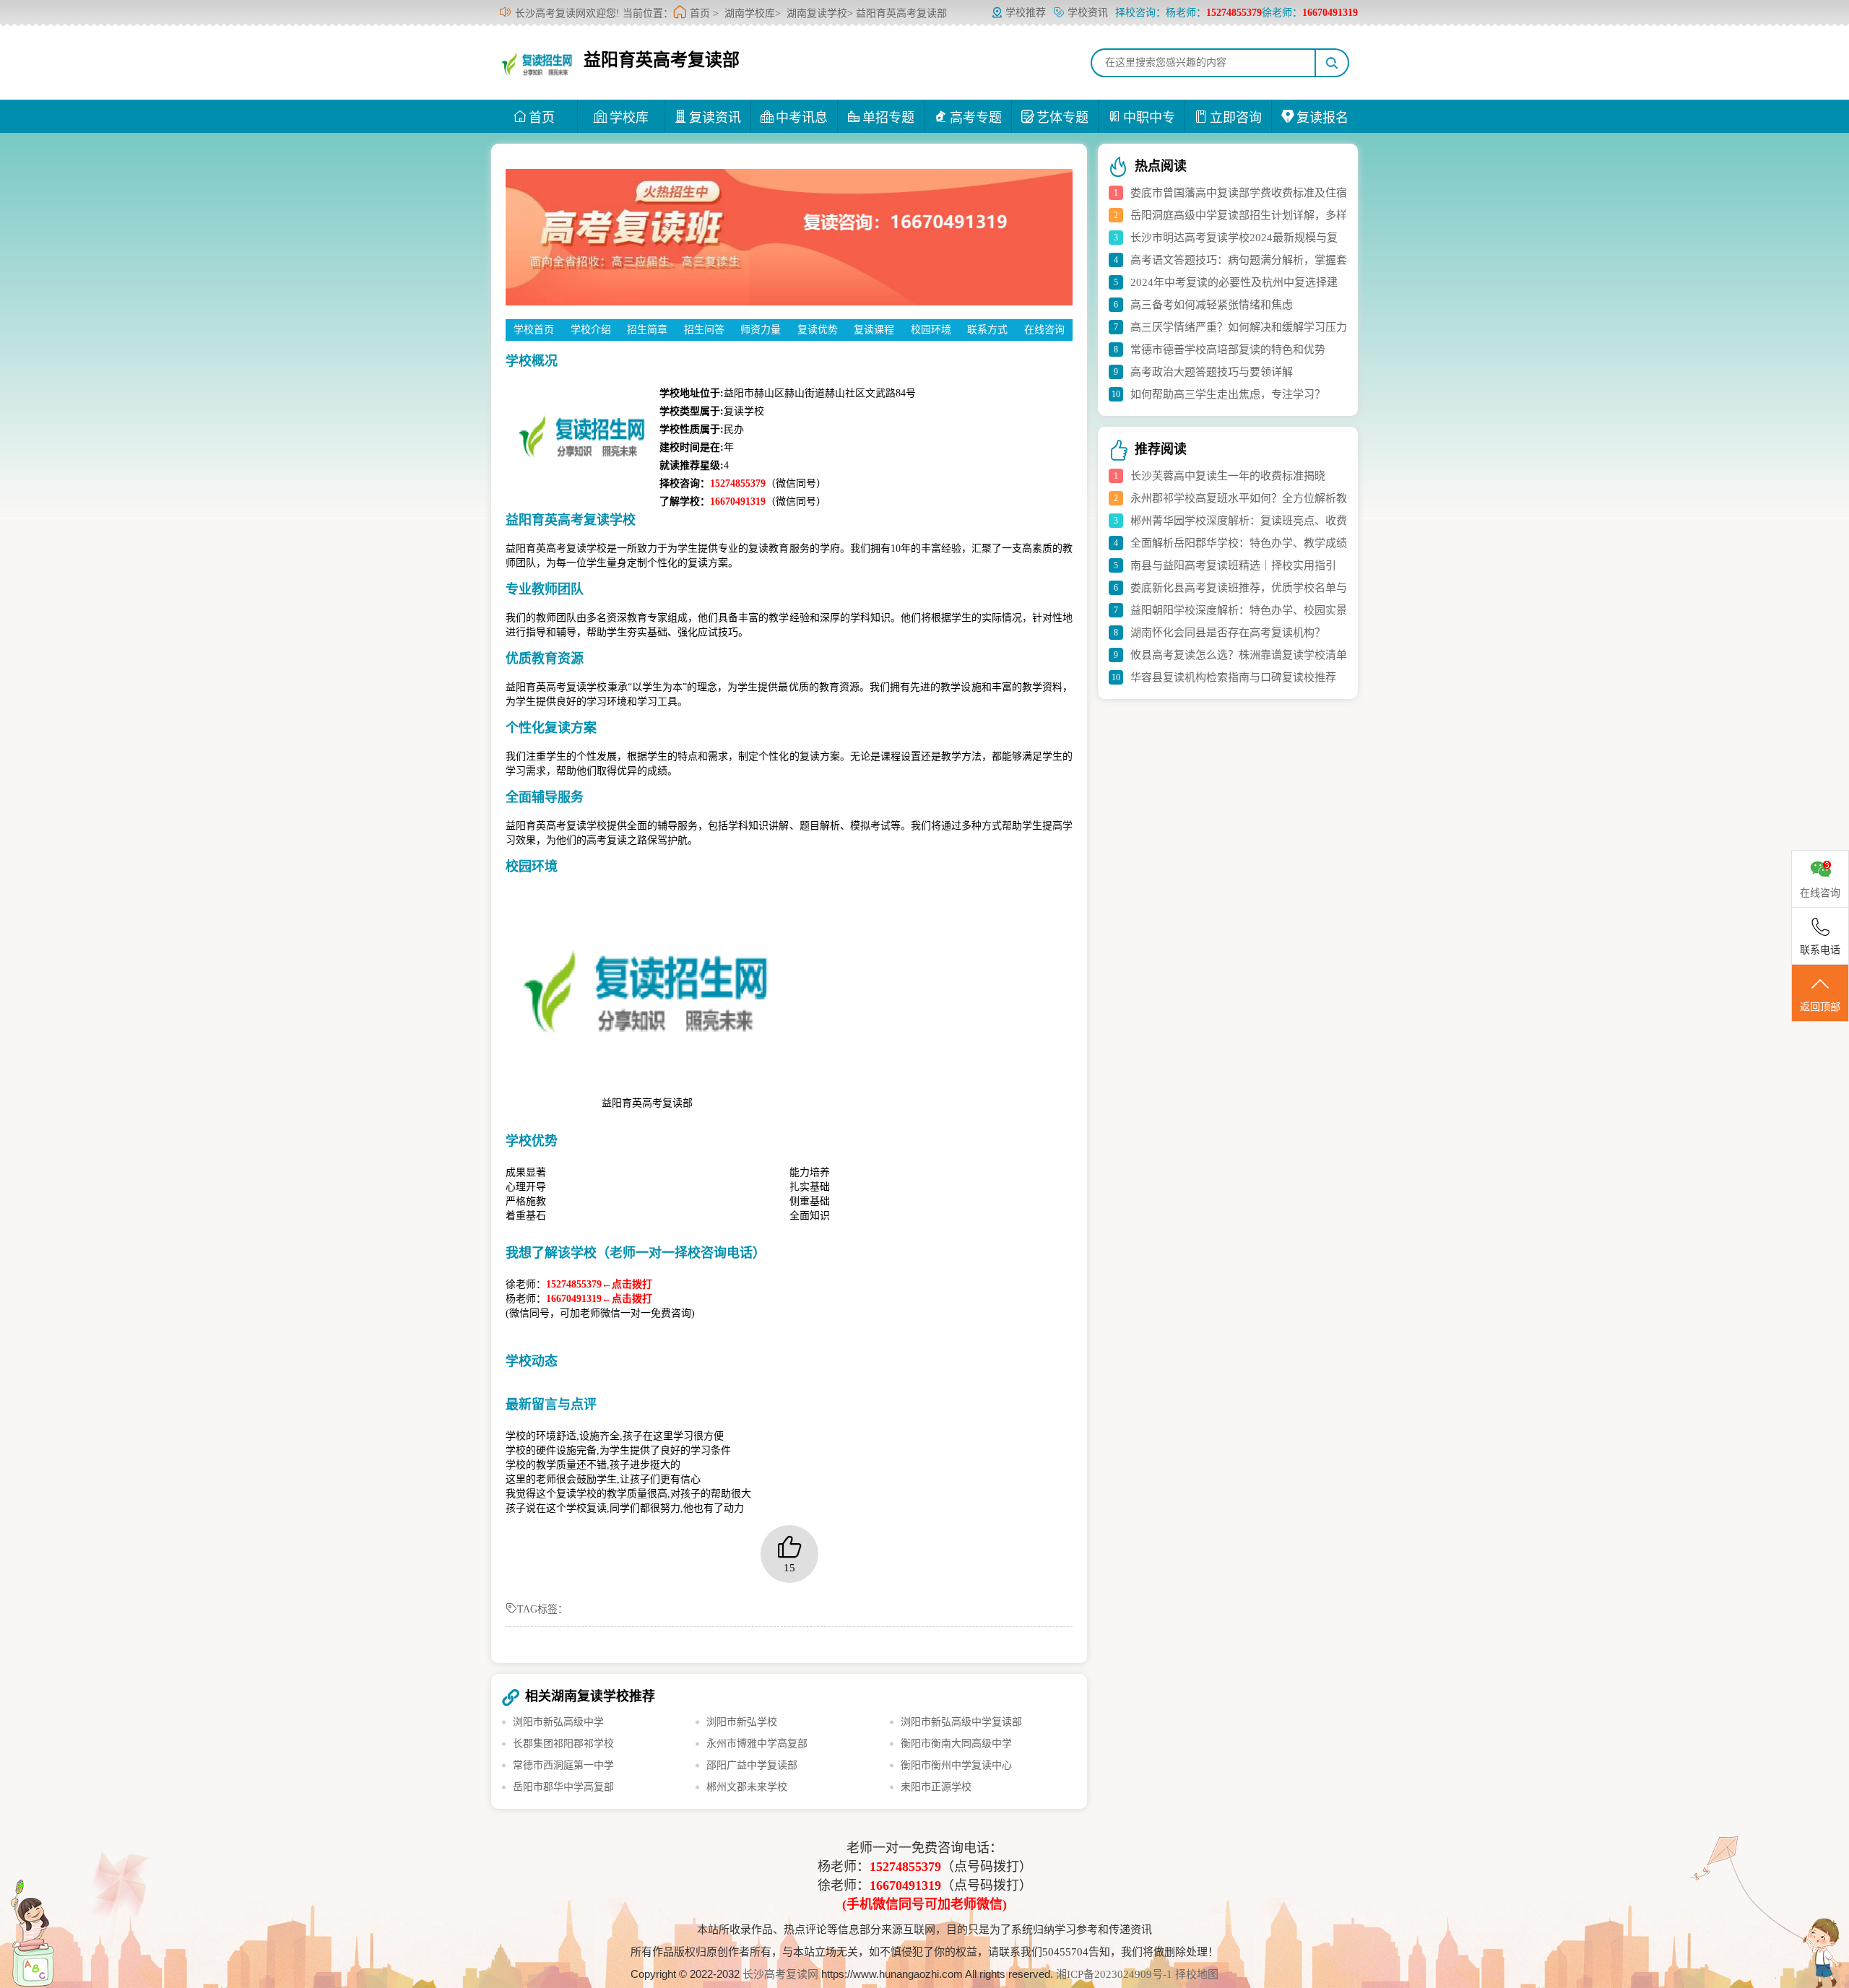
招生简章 (647, 330)
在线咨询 (1044, 330)
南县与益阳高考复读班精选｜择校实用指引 (1233, 565)
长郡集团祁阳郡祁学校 (563, 1744)
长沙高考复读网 (780, 1974)
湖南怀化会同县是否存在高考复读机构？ (1228, 633)
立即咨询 (1236, 118)
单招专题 (888, 118)
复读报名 (1322, 118)
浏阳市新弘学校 (742, 1722)
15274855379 (905, 1867)
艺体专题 (1062, 118)
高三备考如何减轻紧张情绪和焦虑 (1212, 305)
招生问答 (704, 330)
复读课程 (874, 330)
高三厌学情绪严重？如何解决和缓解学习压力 (1239, 327)
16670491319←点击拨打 (599, 1299)
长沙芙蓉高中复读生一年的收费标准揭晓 (1228, 476)
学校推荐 (1026, 13)
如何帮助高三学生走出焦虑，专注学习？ (1228, 394)
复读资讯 (715, 118)
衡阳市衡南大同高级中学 (956, 1744)
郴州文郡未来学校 (747, 1787)
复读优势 (818, 330)
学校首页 (534, 330)
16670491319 (905, 1885)
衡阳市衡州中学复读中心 (956, 1765)
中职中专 (1149, 118)
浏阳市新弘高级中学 (558, 1722)
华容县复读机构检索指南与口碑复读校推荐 (1233, 677)
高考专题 (976, 118)
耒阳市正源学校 (936, 1787)
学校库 (629, 118)
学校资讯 (1088, 13)
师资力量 (761, 330)
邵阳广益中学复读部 (752, 1765)
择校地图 (1197, 1974)
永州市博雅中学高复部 (757, 1744)
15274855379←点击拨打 (599, 1284)
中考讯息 (802, 118)
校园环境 (931, 330)
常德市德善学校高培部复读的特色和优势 (1228, 350)
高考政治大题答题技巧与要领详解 (1212, 372)
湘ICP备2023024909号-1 (1116, 1974)
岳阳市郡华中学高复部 (563, 1787)
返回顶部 (1820, 1007)
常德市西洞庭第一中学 (563, 1765)
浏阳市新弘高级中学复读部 (961, 1722)
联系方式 (987, 330)
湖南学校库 (750, 13)
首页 (700, 13)
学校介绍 (591, 330)
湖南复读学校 (817, 13)
